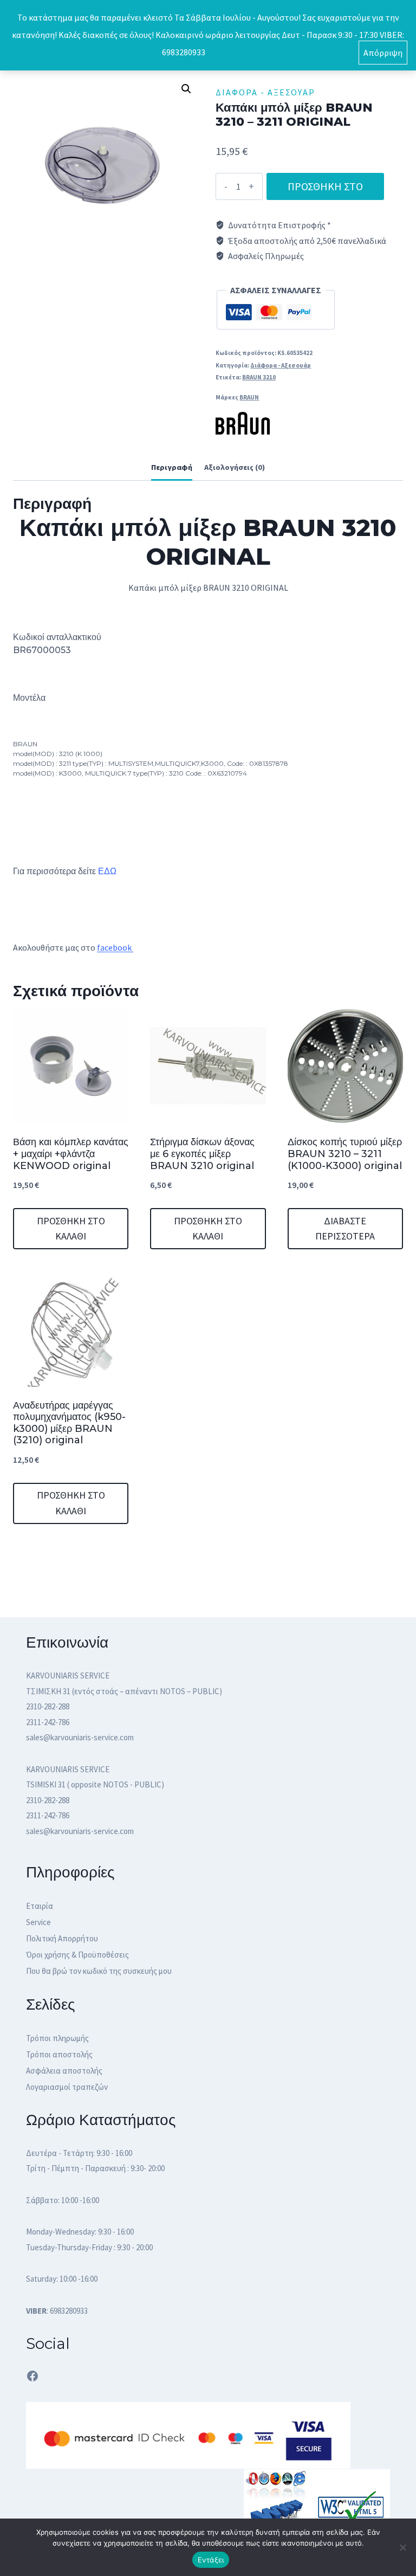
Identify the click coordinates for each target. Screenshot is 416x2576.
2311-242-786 (48, 1722)
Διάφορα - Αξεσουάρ (265, 92)
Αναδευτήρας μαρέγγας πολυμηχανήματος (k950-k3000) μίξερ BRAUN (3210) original (69, 1423)
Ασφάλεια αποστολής (64, 2071)
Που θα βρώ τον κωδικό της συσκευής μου (99, 1971)
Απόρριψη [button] (383, 53)
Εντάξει (211, 2560)
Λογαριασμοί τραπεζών (67, 2087)
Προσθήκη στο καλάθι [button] (71, 1229)
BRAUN (249, 397)
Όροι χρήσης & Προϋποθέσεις (77, 1955)
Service (38, 1922)
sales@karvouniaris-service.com (80, 1737)
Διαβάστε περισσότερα (345, 1229)
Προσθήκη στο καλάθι (325, 190)
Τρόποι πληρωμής (57, 2038)
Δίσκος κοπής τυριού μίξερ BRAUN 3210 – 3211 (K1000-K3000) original (345, 1154)
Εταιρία (40, 1906)
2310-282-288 (48, 1706)
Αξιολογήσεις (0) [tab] (235, 467)
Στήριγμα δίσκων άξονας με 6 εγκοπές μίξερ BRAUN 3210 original (202, 1154)
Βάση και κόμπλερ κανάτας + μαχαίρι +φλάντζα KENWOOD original (71, 1154)
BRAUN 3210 (259, 377)
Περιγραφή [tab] (172, 467)
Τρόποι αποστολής (59, 2054)
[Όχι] (402, 2547)
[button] (186, 89)
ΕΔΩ (107, 871)
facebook (115, 947)
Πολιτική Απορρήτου (62, 1938)
